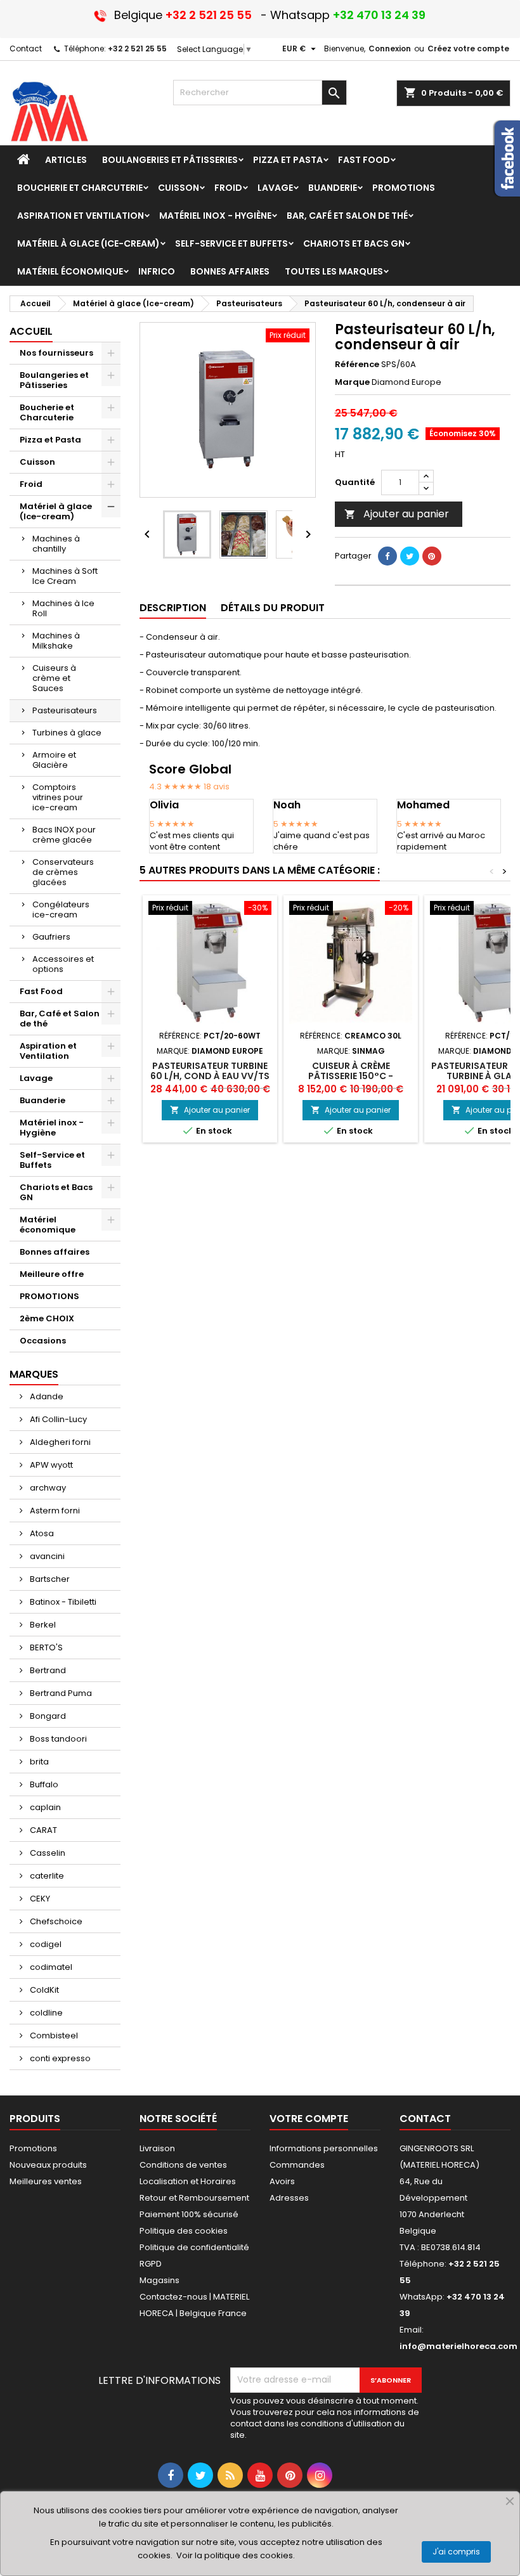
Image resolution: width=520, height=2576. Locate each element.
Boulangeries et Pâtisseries (54, 380)
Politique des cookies (184, 2231)
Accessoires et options (63, 964)
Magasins (159, 2280)
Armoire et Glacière (54, 760)
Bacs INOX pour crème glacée (64, 835)
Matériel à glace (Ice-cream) (56, 511)
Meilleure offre (52, 1274)
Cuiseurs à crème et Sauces (54, 678)
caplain (44, 1807)
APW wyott (50, 1465)
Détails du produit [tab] (273, 608)
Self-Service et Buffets (52, 1160)
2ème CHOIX (47, 1318)
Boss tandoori (57, 1739)
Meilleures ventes (46, 2181)
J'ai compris (456, 2552)
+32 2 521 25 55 (137, 49)
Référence (357, 365)
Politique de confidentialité (194, 2247)
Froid (31, 484)
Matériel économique (48, 1225)
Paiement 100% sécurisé (189, 2214)
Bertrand (47, 1670)
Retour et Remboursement (194, 2198)
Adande (46, 1396)
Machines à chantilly (56, 544)
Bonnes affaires (55, 1252)
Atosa (41, 1533)
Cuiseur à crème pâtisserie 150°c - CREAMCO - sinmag (351, 1076)
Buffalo (43, 1784)
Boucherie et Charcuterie (47, 412)
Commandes (297, 2165)
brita (38, 1762)
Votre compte (309, 2119)
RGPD (151, 2264)
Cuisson (37, 462)
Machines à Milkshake (56, 641)
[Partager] (387, 556)
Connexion (390, 49)
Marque (352, 382)
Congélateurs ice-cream (61, 909)
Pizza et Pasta (50, 440)
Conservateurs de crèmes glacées (63, 872)
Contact (26, 49)
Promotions (33, 2148)
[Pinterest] (432, 556)
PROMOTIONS (49, 1296)
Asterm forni (54, 1511)
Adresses (289, 2198)
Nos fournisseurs (56, 353)
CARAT (42, 1830)
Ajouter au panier (397, 514)
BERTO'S (45, 1647)
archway (47, 1488)
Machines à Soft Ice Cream (65, 576)
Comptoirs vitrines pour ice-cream (58, 797)
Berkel (42, 1625)
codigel (45, 1944)
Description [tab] (173, 608)
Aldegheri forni (59, 1442)
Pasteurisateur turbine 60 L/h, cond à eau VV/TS (210, 1071)
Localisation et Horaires (188, 2181)
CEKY (39, 1899)
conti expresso (59, 2058)
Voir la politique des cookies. (236, 2555)
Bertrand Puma (60, 1693)
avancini (46, 1556)
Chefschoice (55, 1921)
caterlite (46, 1876)
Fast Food (41, 991)
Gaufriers (51, 937)
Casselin (47, 1853)
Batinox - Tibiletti (62, 1602)
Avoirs (282, 2181)
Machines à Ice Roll (63, 608)
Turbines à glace (67, 733)
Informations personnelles (324, 2148)
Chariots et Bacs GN (56, 1192)
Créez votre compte (468, 49)
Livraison (157, 2148)
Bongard (47, 1716)
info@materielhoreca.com (458, 2346)
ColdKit (43, 1990)
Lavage (36, 1078)
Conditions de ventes (183, 2165)
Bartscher (49, 1579)
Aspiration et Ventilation (48, 1051)
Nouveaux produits (48, 2165)
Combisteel (53, 2036)
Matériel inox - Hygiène (52, 1128)
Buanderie (42, 1100)
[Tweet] (410, 556)
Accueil (31, 331)
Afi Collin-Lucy (57, 1419)
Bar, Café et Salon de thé (60, 1019)
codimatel (50, 1967)
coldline (45, 2013)
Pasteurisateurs (65, 710)
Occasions (43, 1341)
